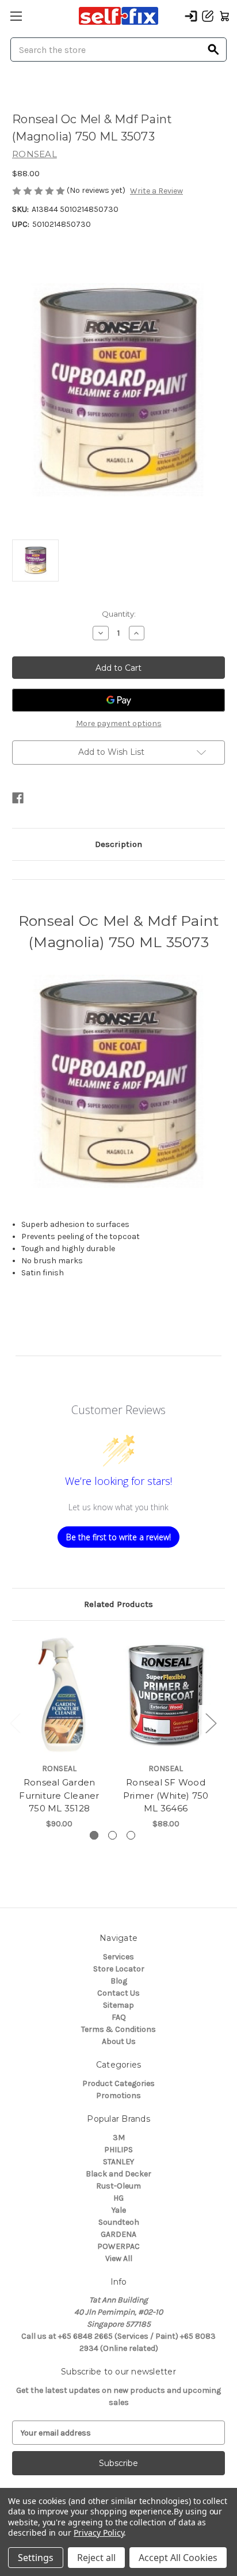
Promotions (118, 2096)
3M (119, 2138)
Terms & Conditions (118, 2029)
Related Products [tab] (118, 1604)
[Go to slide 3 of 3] (131, 1835)
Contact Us (118, 1993)
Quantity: (119, 614)
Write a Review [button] (156, 191)
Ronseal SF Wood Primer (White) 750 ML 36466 (166, 1795)
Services (118, 1957)
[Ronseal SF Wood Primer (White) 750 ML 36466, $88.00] (166, 1694)
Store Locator (119, 1969)
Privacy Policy (99, 2533)
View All (119, 2258)
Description (118, 844)
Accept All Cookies (178, 2558)
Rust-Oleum (118, 2186)
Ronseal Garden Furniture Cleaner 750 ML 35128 (59, 1795)
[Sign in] (191, 16)
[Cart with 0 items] (224, 16)
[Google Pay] (118, 700)
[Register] (208, 16)
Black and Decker (118, 2174)
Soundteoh (119, 2222)
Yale (119, 2210)
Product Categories (118, 2083)
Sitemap (118, 2005)
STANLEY (118, 2162)
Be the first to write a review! (118, 1537)
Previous (15, 1722)
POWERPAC (118, 2246)
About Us (119, 2041)
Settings (36, 2558)
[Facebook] (18, 798)
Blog (119, 1981)
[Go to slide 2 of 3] (112, 1835)
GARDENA (118, 2234)
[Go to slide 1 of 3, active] (94, 1835)
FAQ (119, 2017)
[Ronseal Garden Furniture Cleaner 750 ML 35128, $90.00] (59, 1694)
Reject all (96, 2558)
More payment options (119, 723)
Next (211, 1722)
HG (118, 2198)
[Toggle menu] (16, 16)
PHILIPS (118, 2150)
